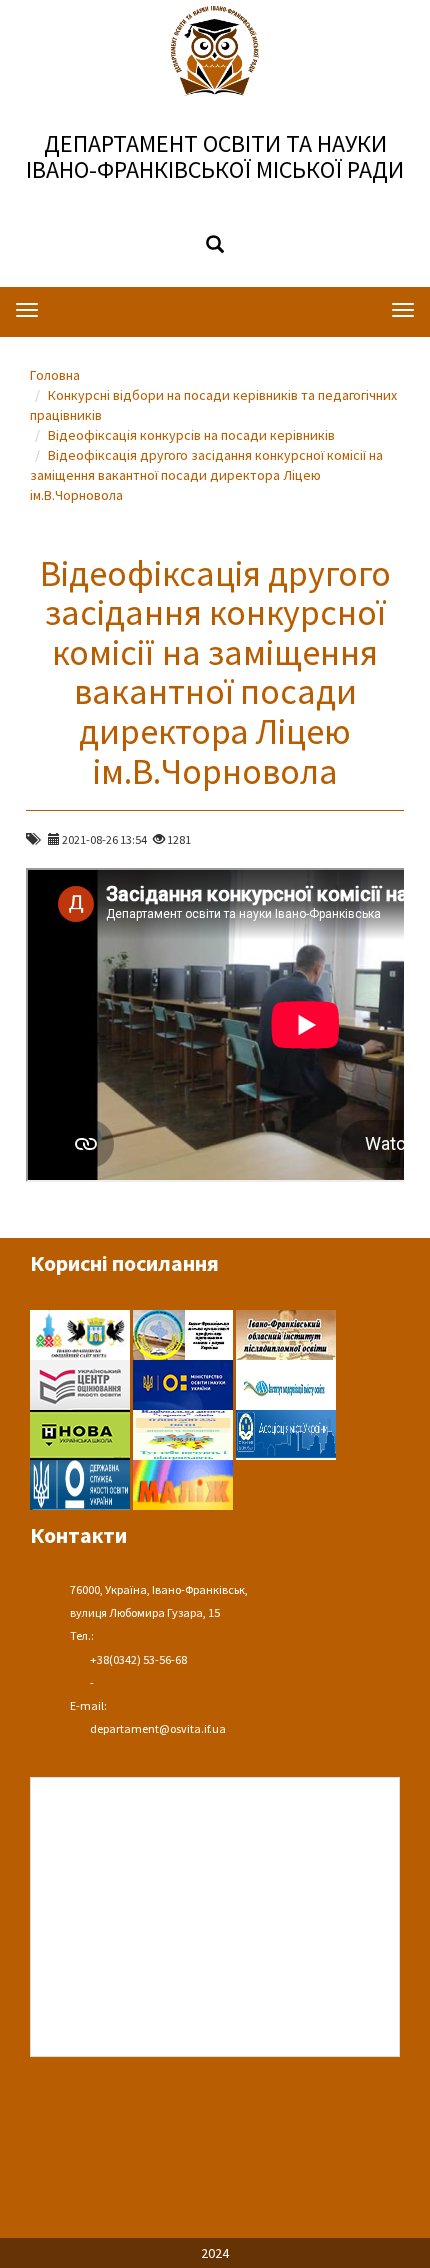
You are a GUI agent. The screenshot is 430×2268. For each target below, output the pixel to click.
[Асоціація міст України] (286, 1433)
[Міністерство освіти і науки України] (184, 1383)
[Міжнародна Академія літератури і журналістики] (183, 1483)
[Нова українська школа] (81, 1433)
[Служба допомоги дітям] (184, 1433)
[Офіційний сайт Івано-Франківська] (81, 1333)
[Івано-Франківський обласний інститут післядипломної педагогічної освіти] (286, 1333)
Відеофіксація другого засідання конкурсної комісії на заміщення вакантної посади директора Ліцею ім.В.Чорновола (206, 475)
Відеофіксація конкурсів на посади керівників (191, 435)
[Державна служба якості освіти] (81, 1483)
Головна (55, 375)
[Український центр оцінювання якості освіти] (81, 1383)
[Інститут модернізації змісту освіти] (286, 1383)
